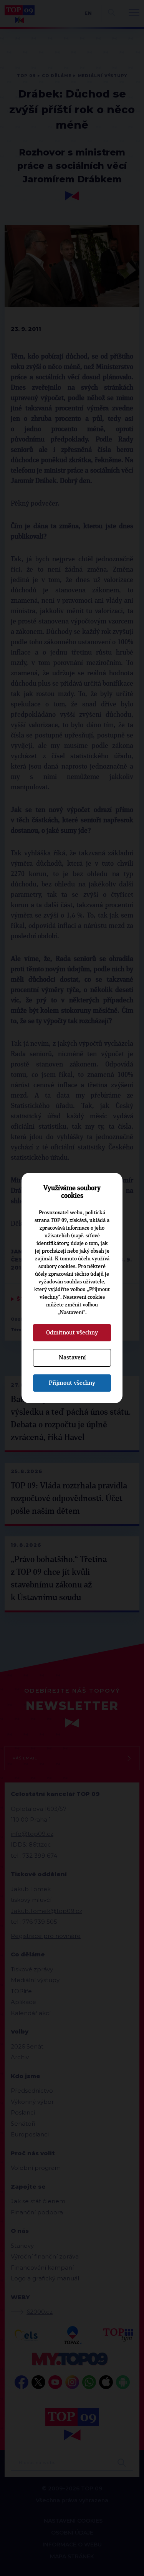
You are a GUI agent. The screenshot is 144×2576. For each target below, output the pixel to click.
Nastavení (72, 1357)
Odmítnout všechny (72, 1333)
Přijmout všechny (72, 1383)
